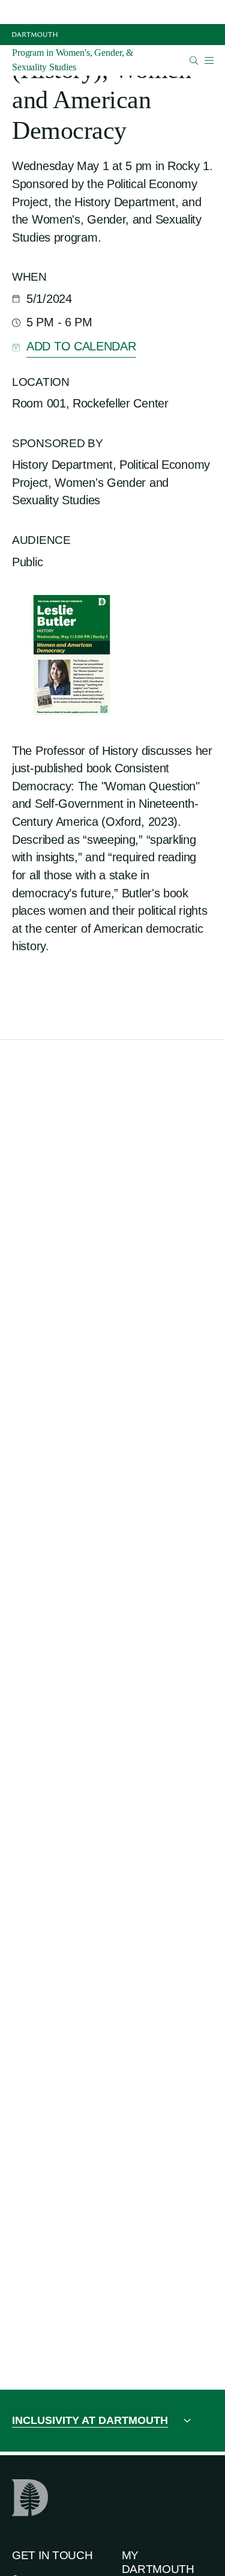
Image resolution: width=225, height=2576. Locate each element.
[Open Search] (194, 60)
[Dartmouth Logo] (35, 35)
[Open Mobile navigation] (209, 60)
